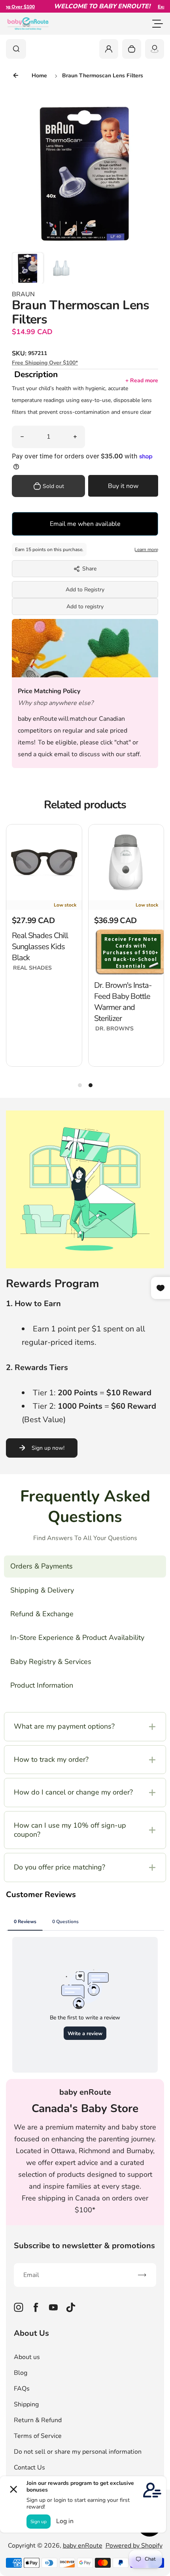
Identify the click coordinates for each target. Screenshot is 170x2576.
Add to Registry (85, 590)
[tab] (80, 1085)
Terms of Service (38, 2436)
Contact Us (29, 2468)
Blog (21, 2373)
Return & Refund (38, 2420)
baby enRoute (83, 2546)
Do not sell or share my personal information (78, 2452)
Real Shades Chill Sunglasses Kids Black (40, 947)
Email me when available (85, 524)
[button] (28, 268)
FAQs (22, 2389)
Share (89, 569)
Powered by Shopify (134, 2546)
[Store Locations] (155, 49)
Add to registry (85, 607)
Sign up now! (48, 1448)
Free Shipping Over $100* (45, 363)
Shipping (26, 2404)
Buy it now (123, 486)
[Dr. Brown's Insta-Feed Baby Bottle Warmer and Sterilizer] (126, 862)
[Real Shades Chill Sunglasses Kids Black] (44, 862)
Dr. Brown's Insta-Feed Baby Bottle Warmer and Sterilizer (123, 1002)
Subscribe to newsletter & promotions (84, 2246)
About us (27, 2357)
